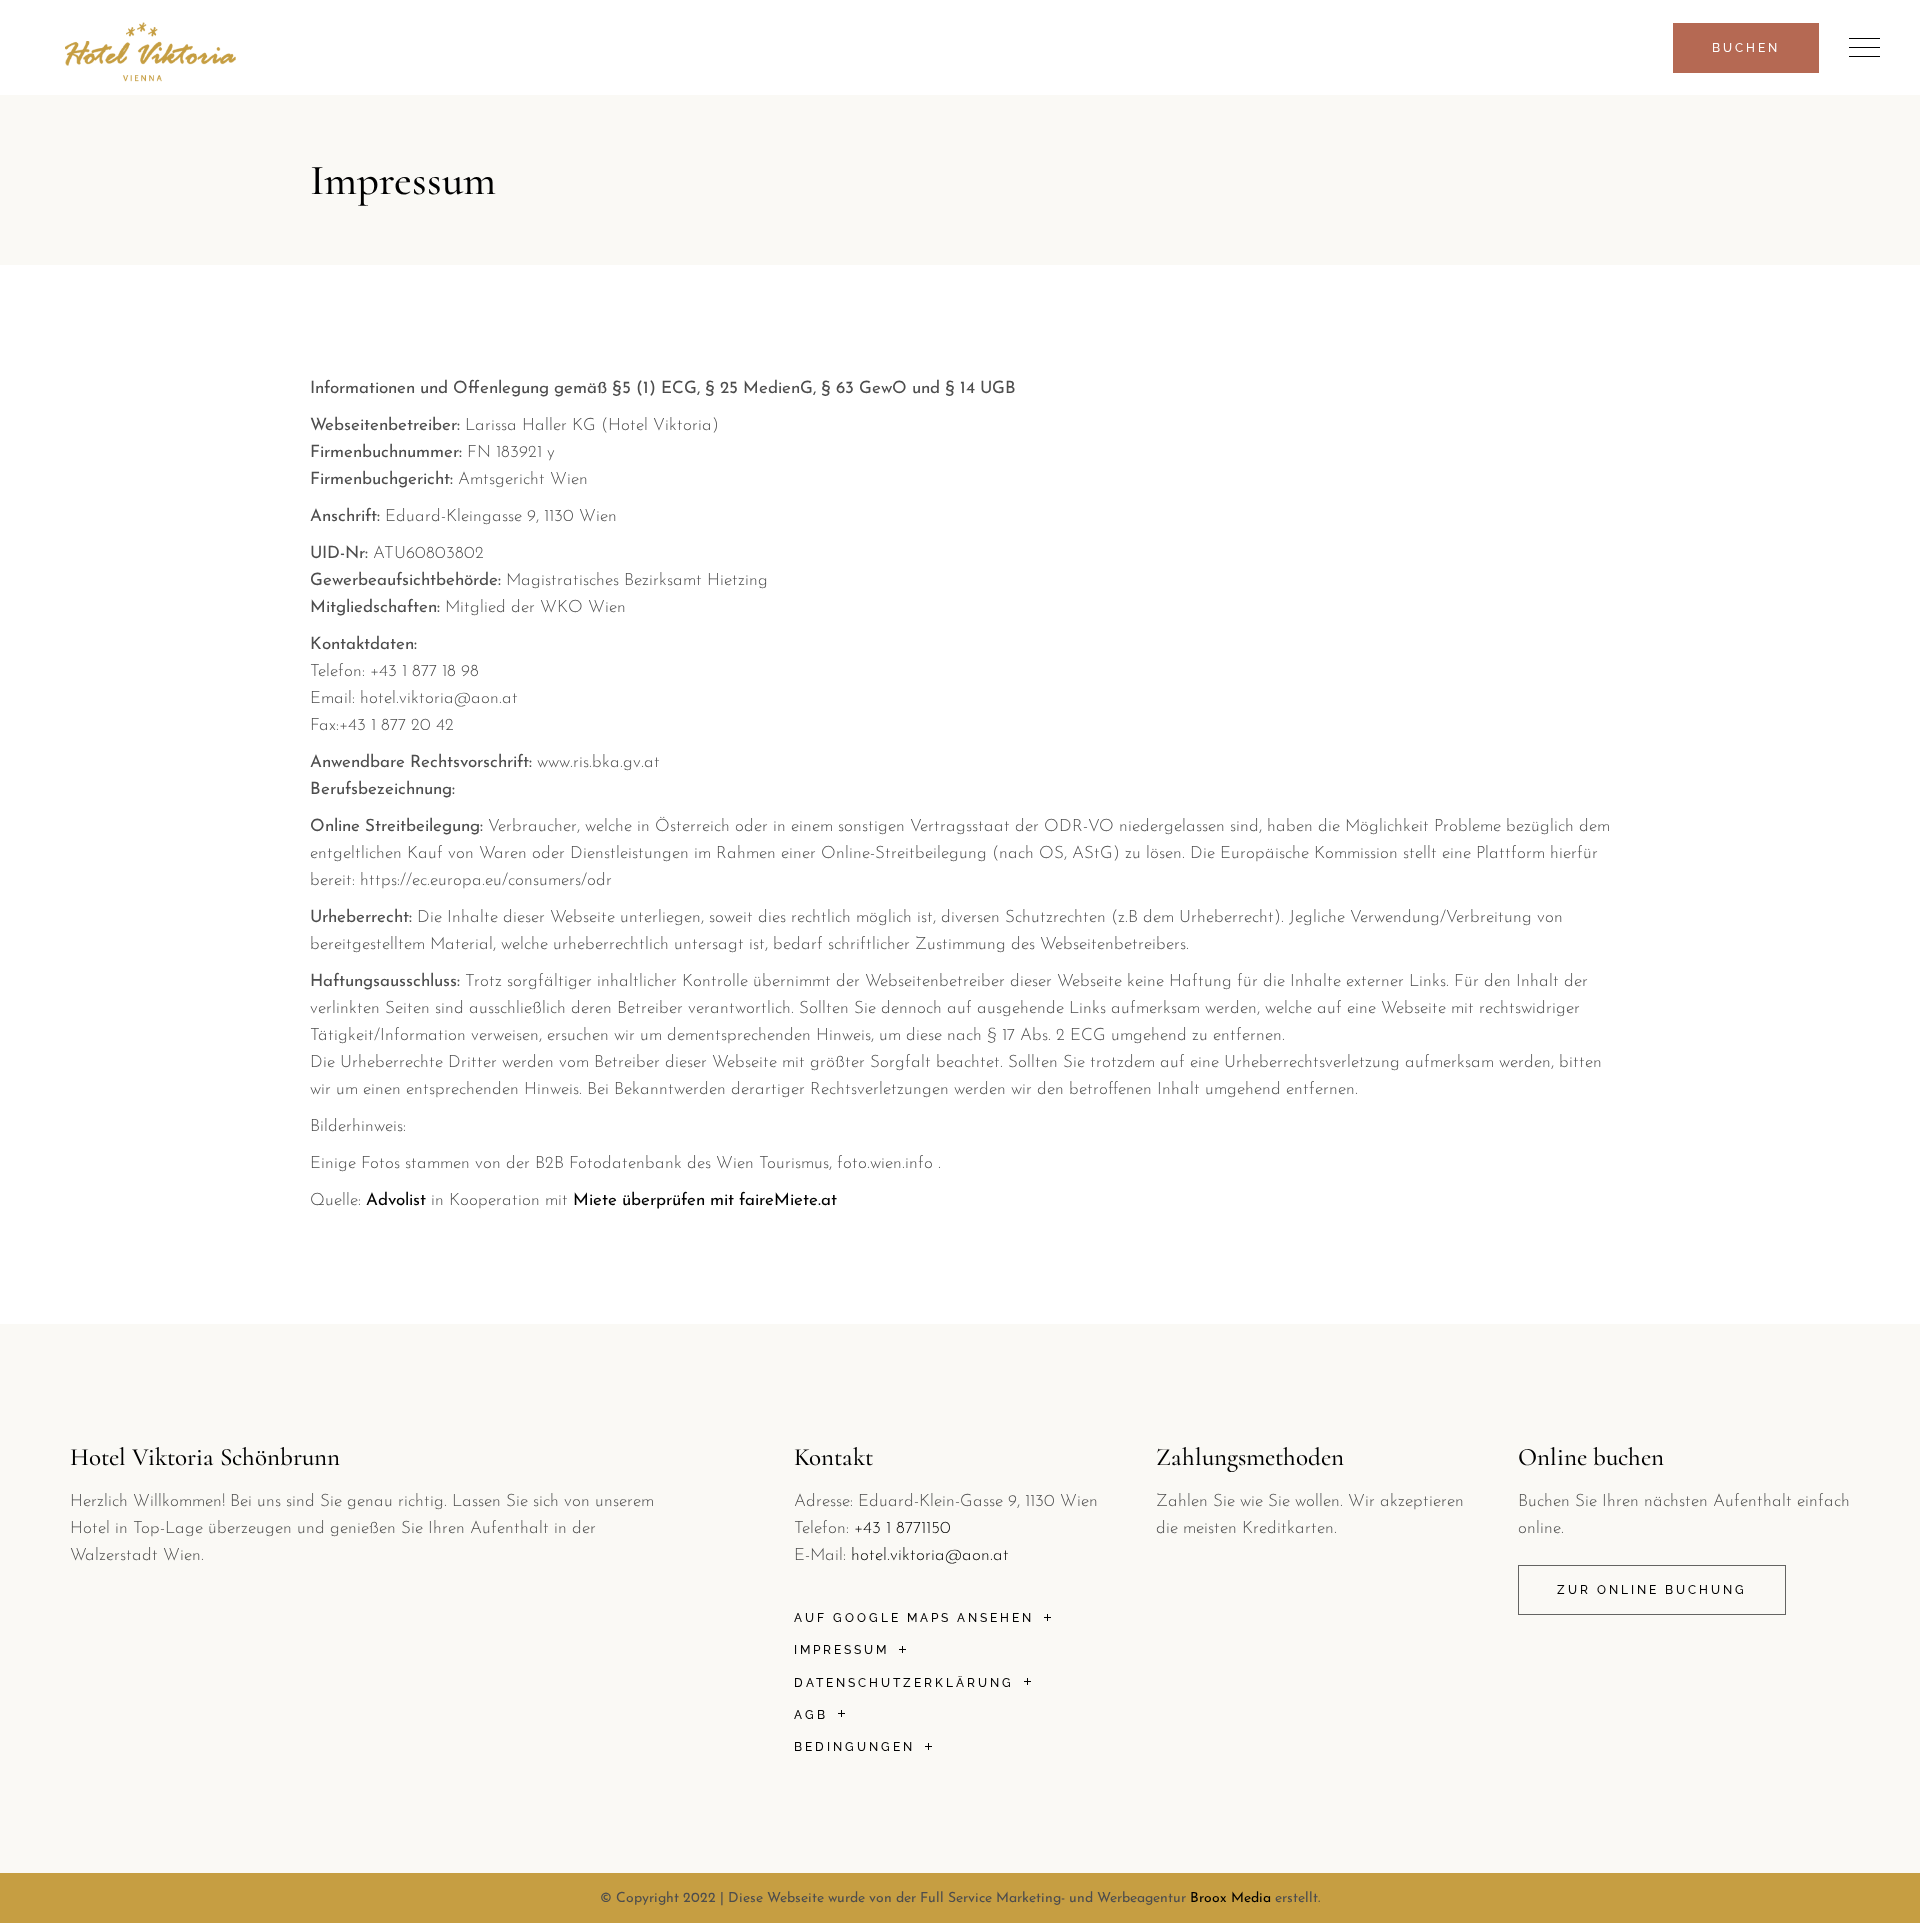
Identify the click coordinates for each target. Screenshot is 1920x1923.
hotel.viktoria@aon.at (930, 1555)
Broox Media (1230, 1898)
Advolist (396, 1200)
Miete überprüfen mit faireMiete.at (705, 1200)
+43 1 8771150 (902, 1528)
